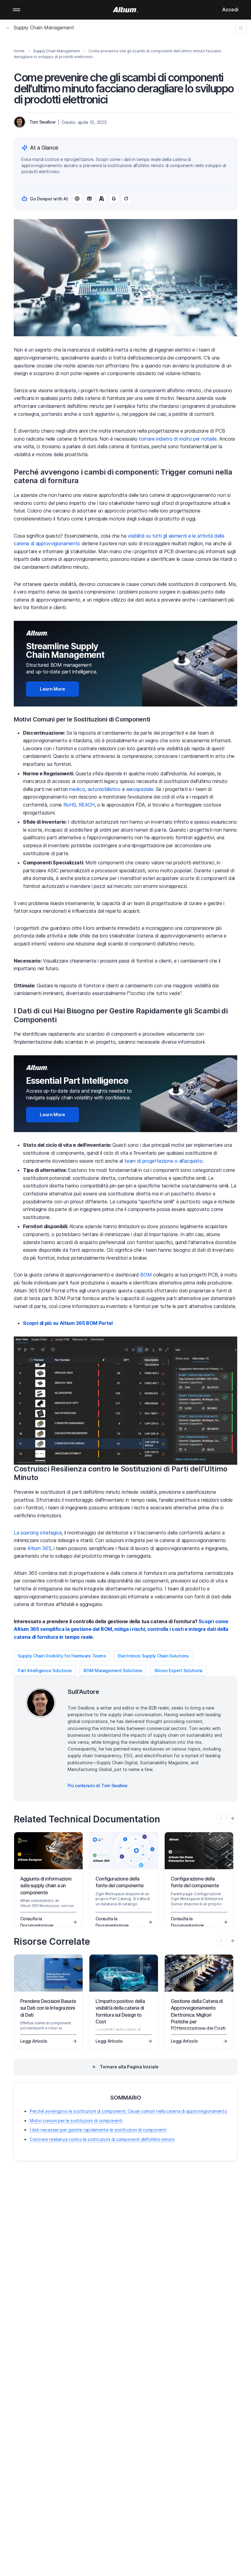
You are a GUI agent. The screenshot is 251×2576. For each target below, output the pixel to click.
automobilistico (104, 789)
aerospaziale (140, 789)
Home (19, 51)
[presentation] (232, 1818)
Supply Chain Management (44, 28)
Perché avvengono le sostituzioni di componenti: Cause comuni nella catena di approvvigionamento (128, 2111)
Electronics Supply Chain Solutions (153, 1656)
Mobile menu (17, 10)
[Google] (114, 199)
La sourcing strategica (38, 1533)
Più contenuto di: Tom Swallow (98, 1786)
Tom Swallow (42, 122)
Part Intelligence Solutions (45, 1670)
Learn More (52, 689)
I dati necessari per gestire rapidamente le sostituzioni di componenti (98, 2130)
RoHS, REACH (79, 805)
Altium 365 (39, 1548)
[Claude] (102, 199)
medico (77, 789)
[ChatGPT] (77, 199)
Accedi (230, 9)
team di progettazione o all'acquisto (163, 1161)
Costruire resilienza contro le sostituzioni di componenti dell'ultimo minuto (102, 2139)
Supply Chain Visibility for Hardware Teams (62, 1656)
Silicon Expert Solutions (178, 1670)
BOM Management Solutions (113, 1670)
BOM (146, 1275)
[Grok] (126, 199)
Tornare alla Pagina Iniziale (129, 2067)
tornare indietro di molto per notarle (178, 439)
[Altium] (126, 10)
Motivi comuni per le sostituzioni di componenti (76, 2121)
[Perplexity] (89, 199)
